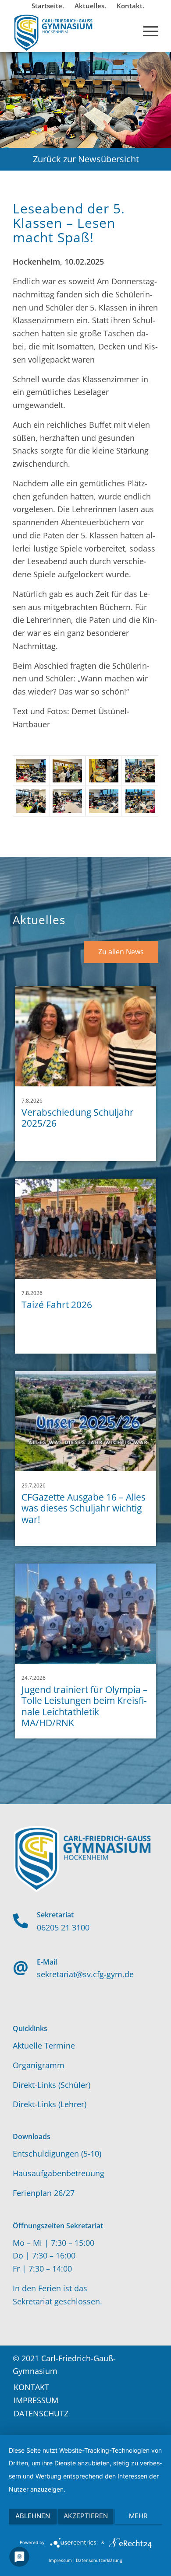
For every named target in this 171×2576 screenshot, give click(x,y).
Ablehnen (33, 2516)
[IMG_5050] (31, 801)
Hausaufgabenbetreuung (59, 2173)
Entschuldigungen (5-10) (57, 2154)
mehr (138, 2516)
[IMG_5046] (104, 771)
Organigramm (39, 2065)
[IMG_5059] (104, 801)
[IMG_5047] (140, 771)
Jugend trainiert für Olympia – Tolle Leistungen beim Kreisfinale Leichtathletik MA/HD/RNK (85, 1706)
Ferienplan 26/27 (44, 2193)
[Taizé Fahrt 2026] (85, 1229)
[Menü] (146, 30)
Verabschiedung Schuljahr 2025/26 (78, 1118)
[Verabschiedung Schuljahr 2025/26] (85, 1036)
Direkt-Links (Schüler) (52, 2085)
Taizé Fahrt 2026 (57, 1305)
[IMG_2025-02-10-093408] (140, 801)
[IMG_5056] (67, 801)
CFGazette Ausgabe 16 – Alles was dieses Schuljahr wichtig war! (84, 1508)
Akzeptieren (86, 2516)
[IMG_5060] (31, 771)
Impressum (60, 2560)
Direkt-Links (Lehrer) (50, 2104)
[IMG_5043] (67, 771)
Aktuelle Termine (44, 2045)
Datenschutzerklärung (99, 2560)
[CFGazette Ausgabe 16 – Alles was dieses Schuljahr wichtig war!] (85, 1421)
